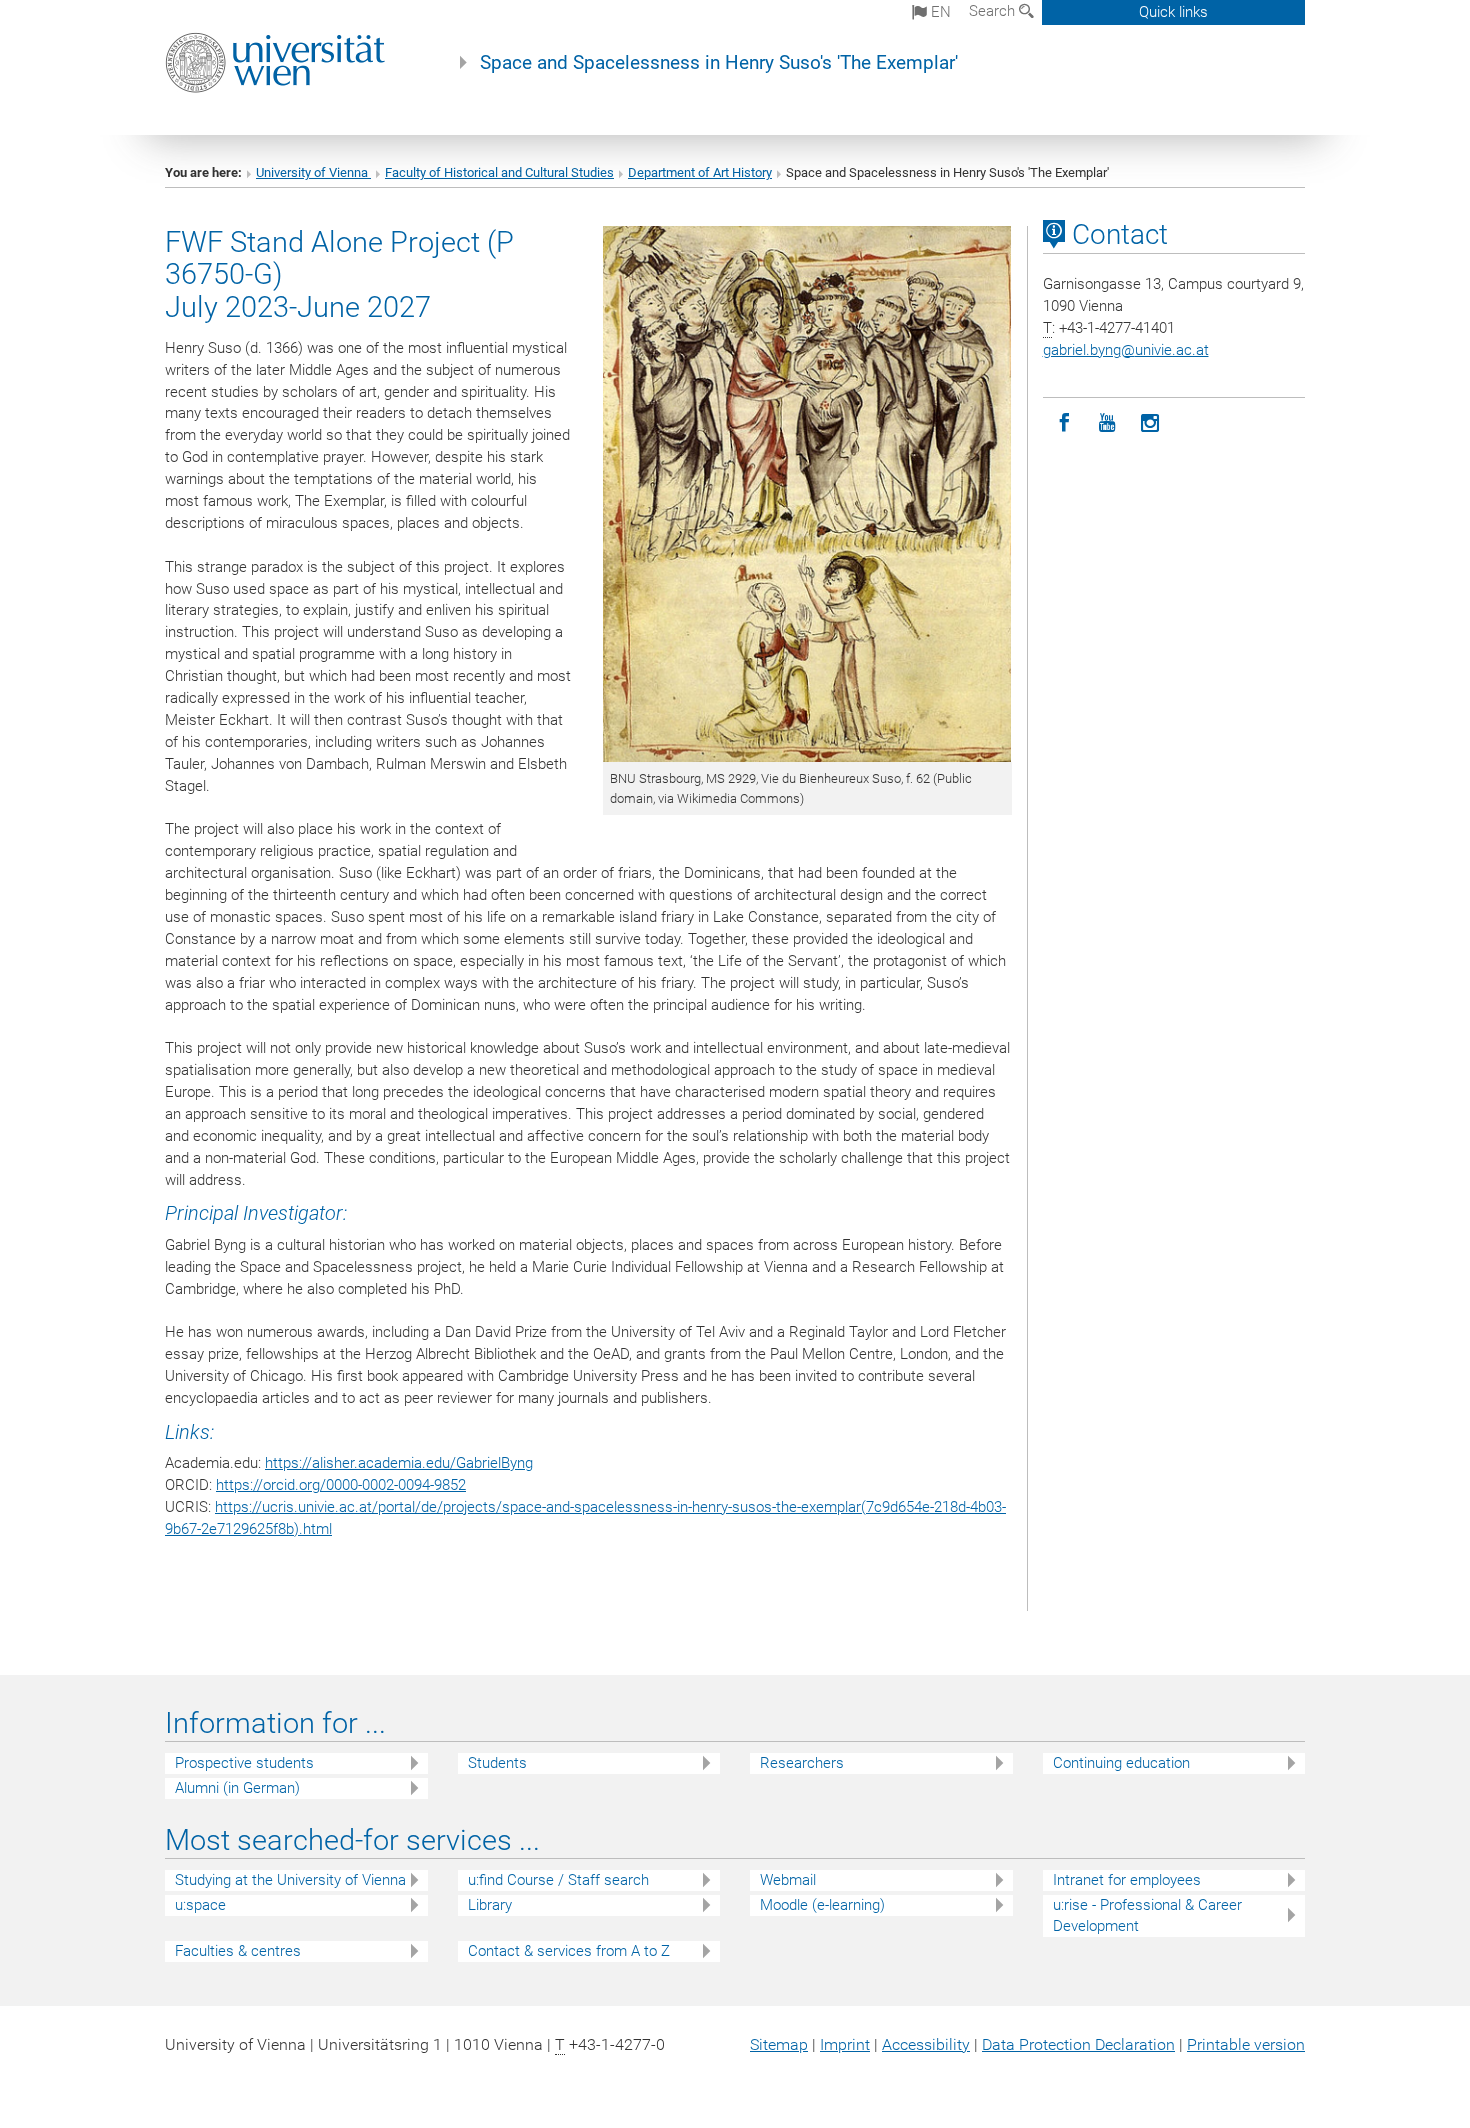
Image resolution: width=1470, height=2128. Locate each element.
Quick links (1173, 12)
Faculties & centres (238, 1951)
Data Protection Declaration (1078, 2044)
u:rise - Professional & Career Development (1147, 1915)
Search (994, 11)
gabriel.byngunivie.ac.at (1126, 350)
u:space (200, 1905)
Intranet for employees (1127, 1880)
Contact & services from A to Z (569, 1951)
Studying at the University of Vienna (290, 1880)
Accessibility (926, 2044)
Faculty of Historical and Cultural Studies (499, 172)
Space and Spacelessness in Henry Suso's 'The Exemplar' (719, 63)
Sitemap (779, 2044)
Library (490, 1905)
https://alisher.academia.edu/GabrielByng (399, 1463)
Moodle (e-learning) (822, 1905)
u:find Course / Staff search (558, 1880)
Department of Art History (700, 172)
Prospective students (244, 1763)
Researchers (802, 1763)
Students (497, 1763)
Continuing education (1121, 1763)
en (939, 12)
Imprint (845, 2044)
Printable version (1246, 2044)
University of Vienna (313, 172)
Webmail (788, 1880)
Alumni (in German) (237, 1788)
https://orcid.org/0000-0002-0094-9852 (341, 1485)
